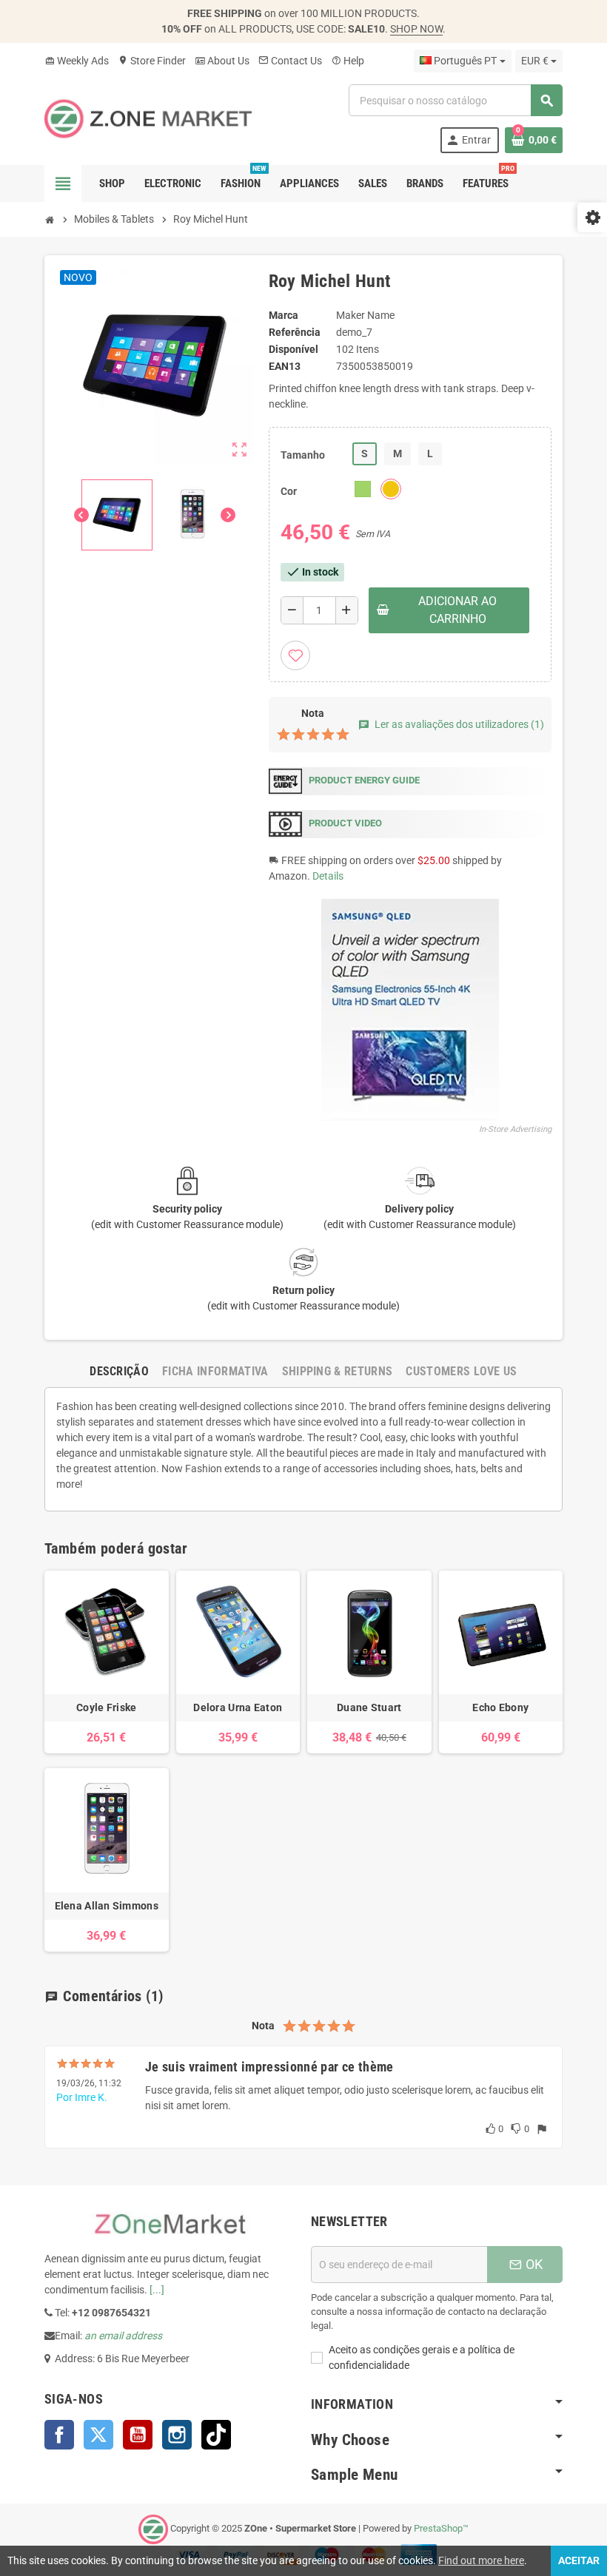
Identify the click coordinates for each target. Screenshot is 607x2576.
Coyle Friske (106, 1707)
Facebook (59, 2435)
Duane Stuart (369, 1707)
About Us (222, 61)
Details (328, 876)
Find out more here (481, 2560)
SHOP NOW (416, 29)
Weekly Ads (77, 61)
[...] (157, 2290)
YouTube (138, 2435)
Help (348, 61)
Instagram (177, 2435)
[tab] (119, 1371)
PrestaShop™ (441, 2528)
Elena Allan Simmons (107, 1906)
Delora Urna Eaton (238, 1707)
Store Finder (152, 61)
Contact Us (290, 61)
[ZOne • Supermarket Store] (148, 118)
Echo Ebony (500, 1707)
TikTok (216, 2435)
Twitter (98, 2435)
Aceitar (579, 2560)
